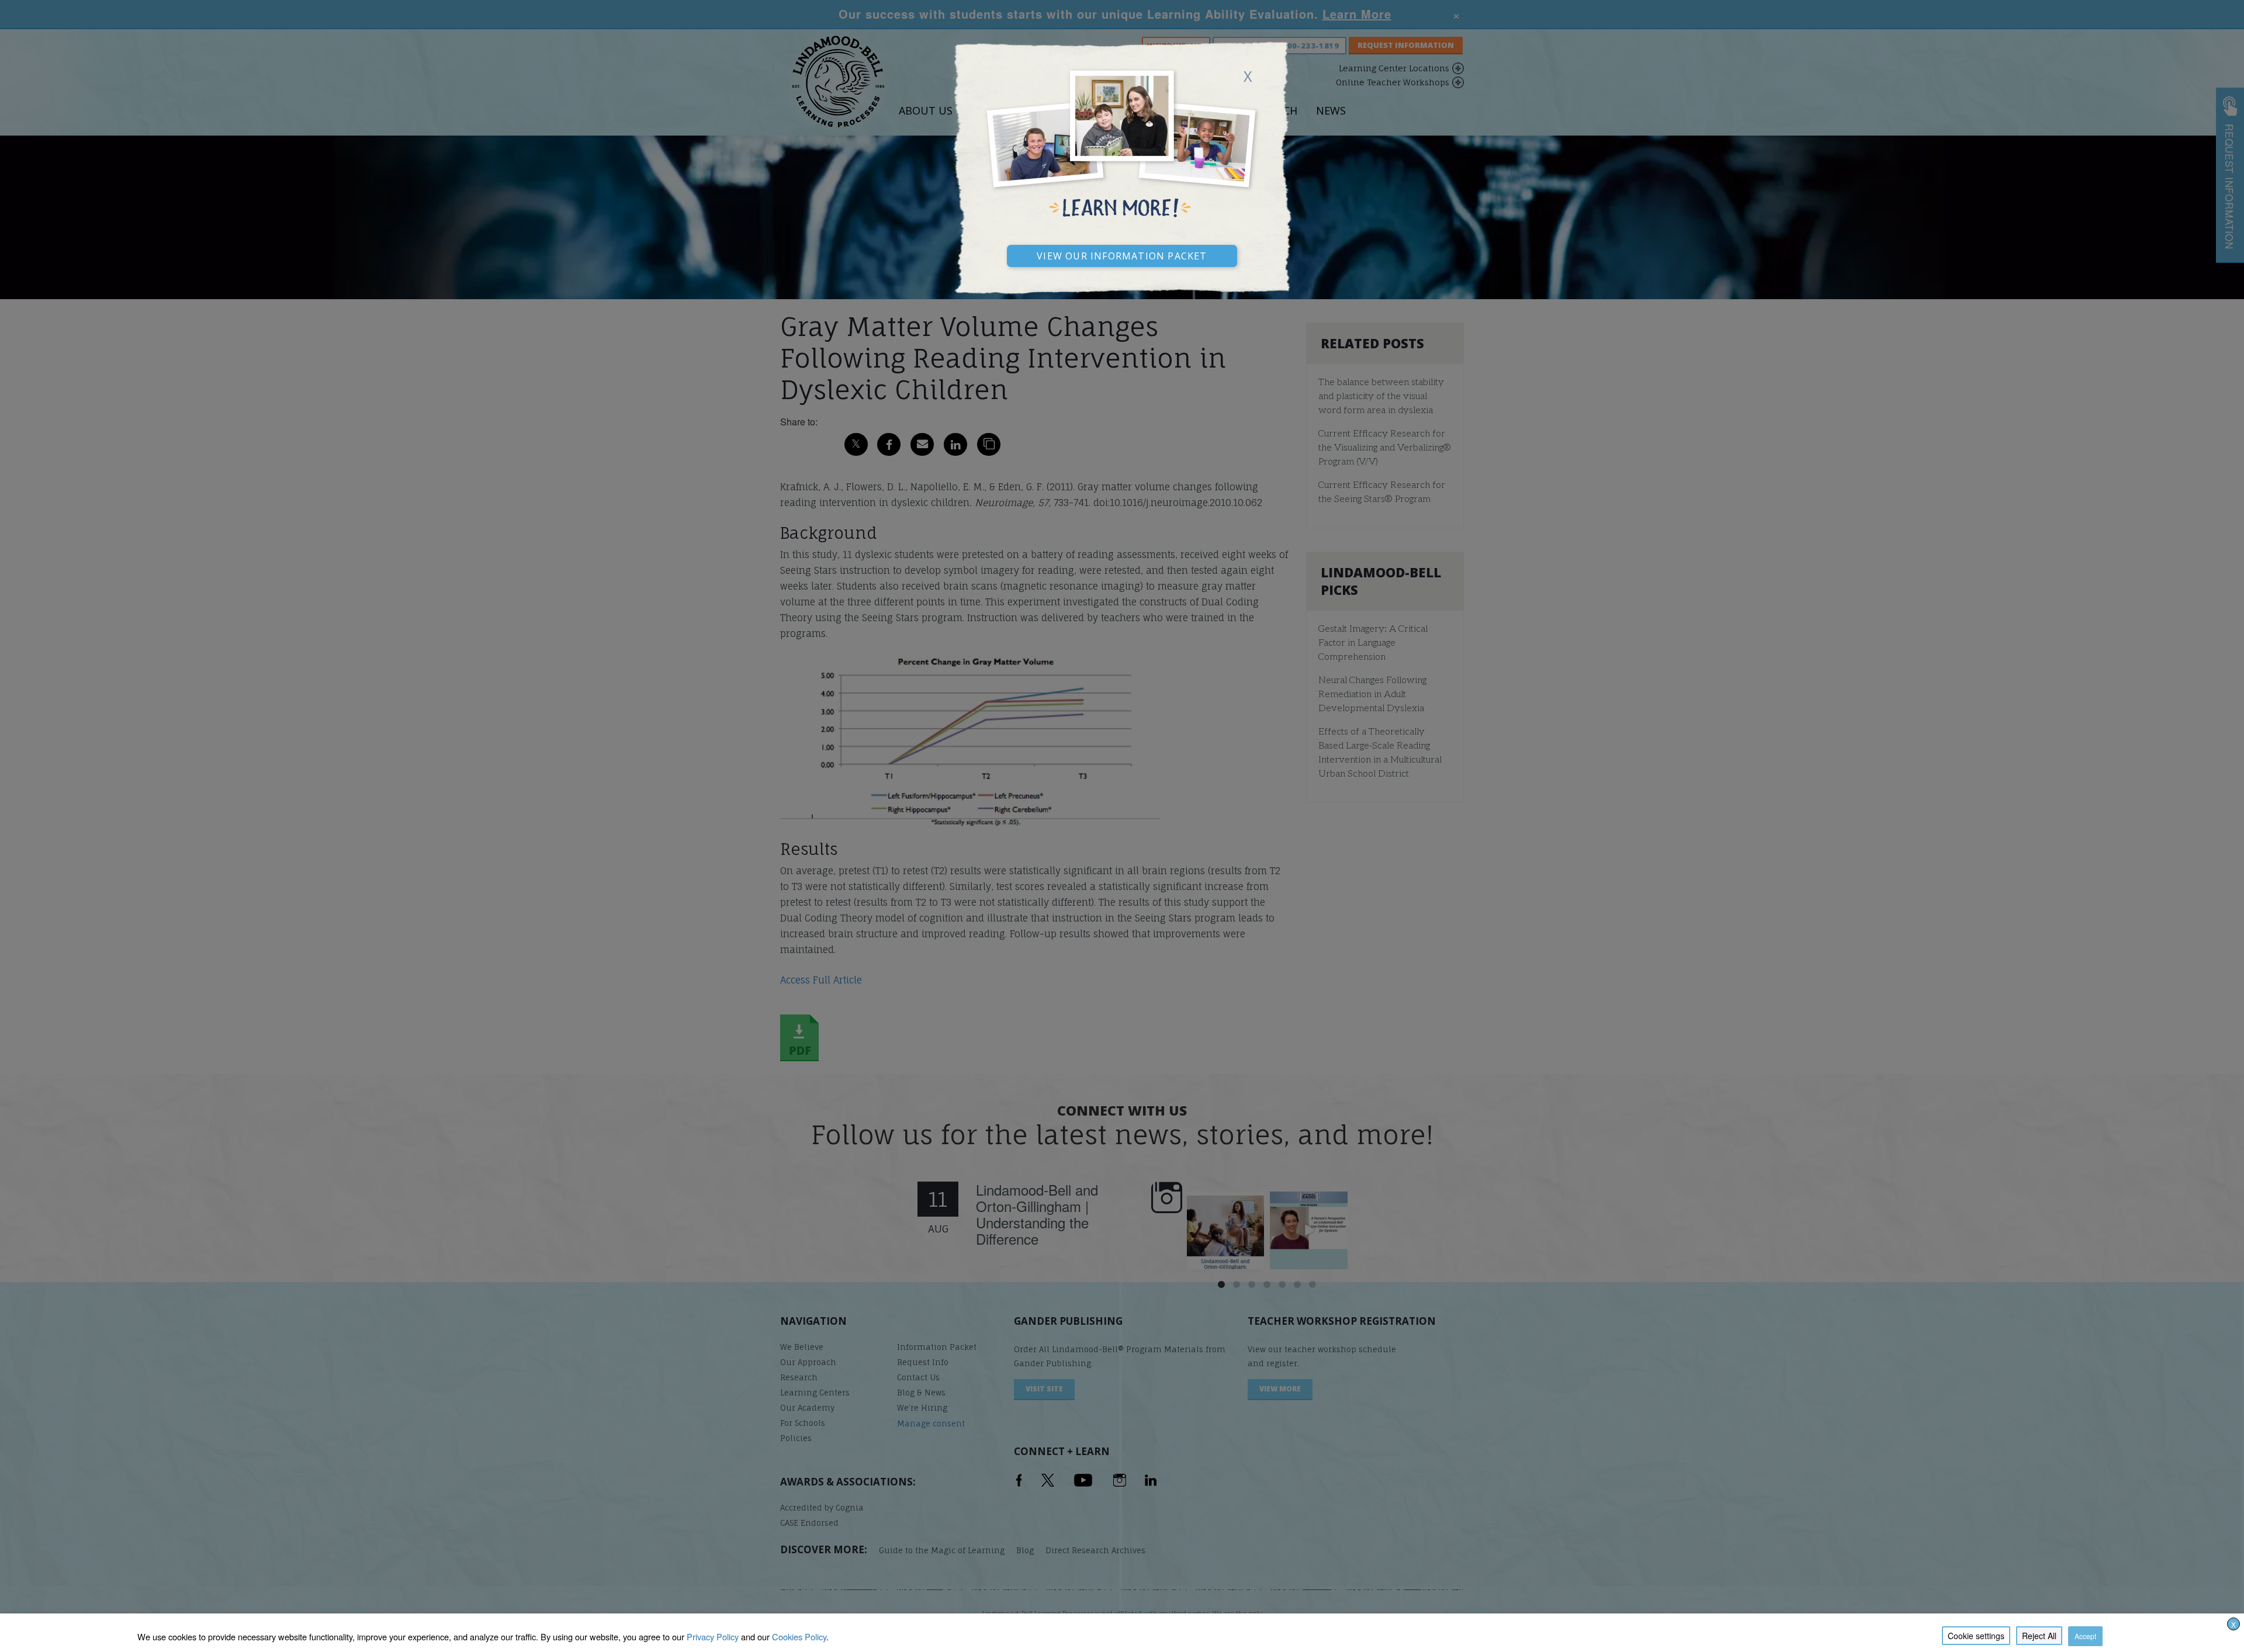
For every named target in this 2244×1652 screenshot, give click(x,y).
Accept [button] (2085, 1636)
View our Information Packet (1122, 254)
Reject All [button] (2039, 1636)
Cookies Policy (799, 1637)
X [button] (2233, 1624)
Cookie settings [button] (1976, 1636)
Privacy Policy (713, 1637)
